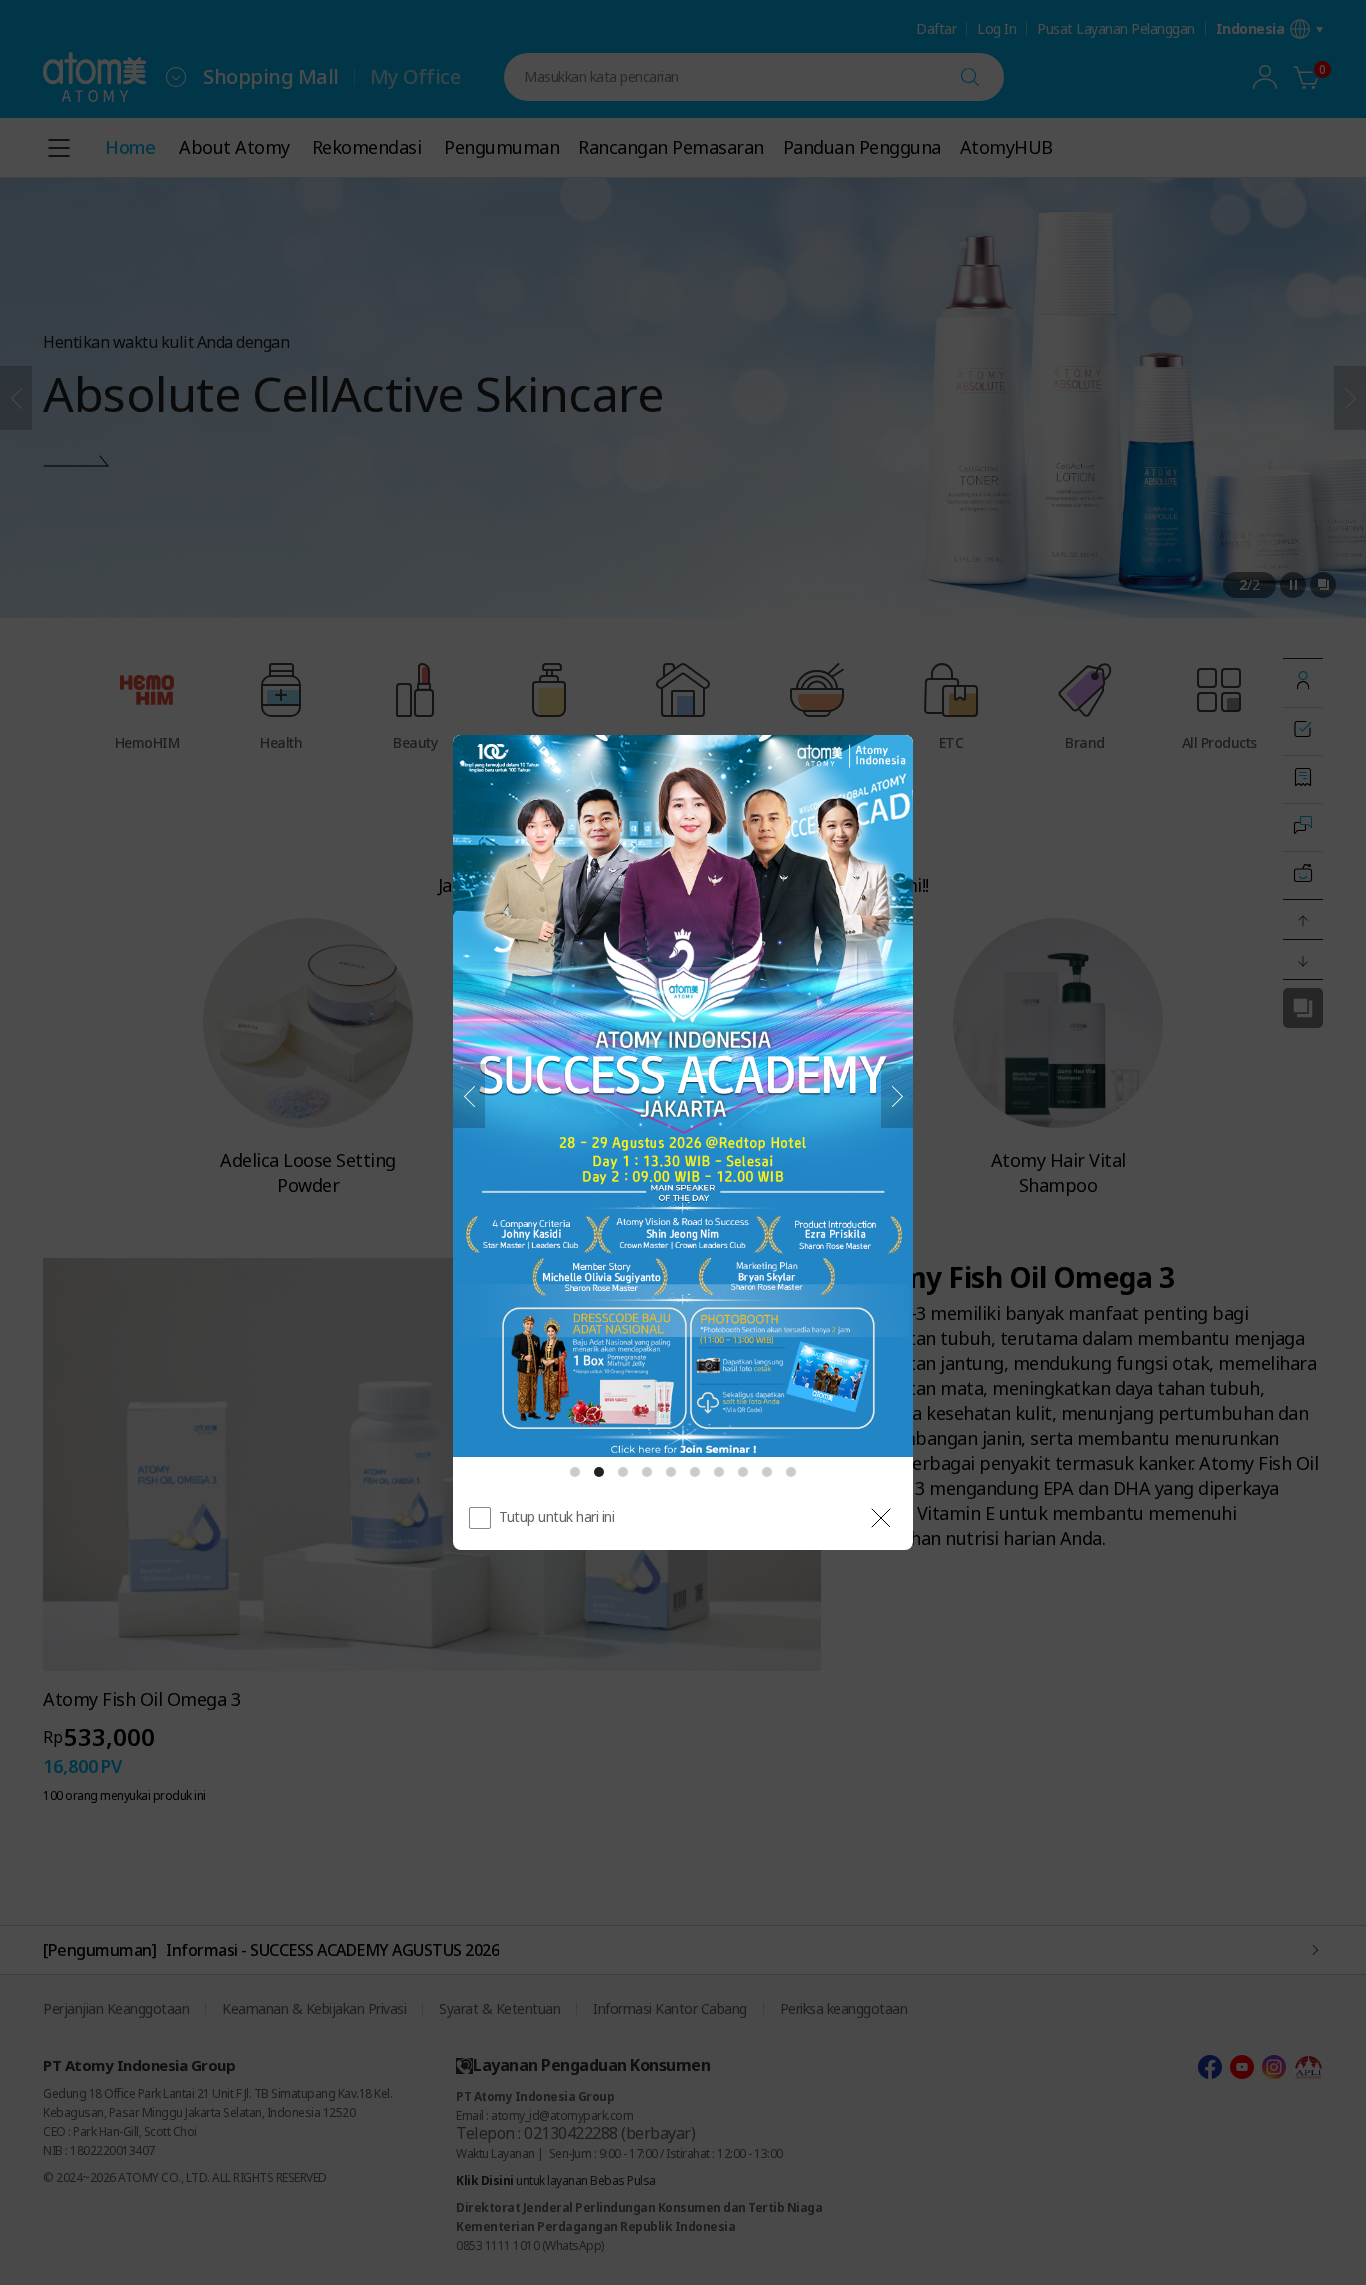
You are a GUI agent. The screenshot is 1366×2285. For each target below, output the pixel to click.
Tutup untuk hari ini (556, 1516)
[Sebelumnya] (469, 1096)
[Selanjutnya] (897, 1096)
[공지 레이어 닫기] (881, 1518)
